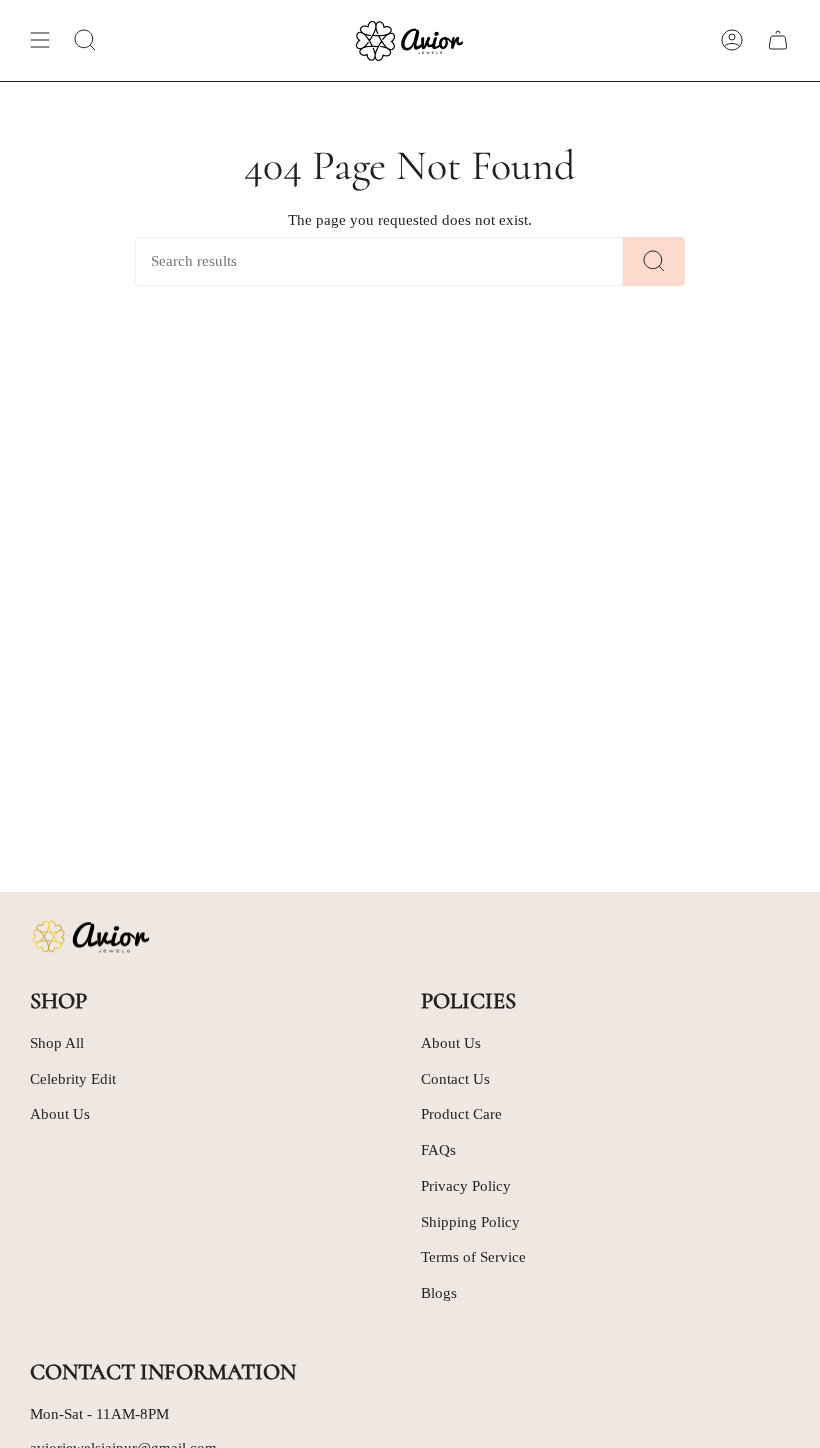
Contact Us (455, 1079)
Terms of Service (473, 1257)
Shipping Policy (470, 1222)
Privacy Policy (466, 1186)
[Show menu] (40, 40)
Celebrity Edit (73, 1079)
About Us (60, 1114)
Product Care (461, 1114)
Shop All (57, 1043)
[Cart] (778, 40)
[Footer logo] (90, 937)
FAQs (438, 1150)
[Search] (654, 261)
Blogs (439, 1293)
